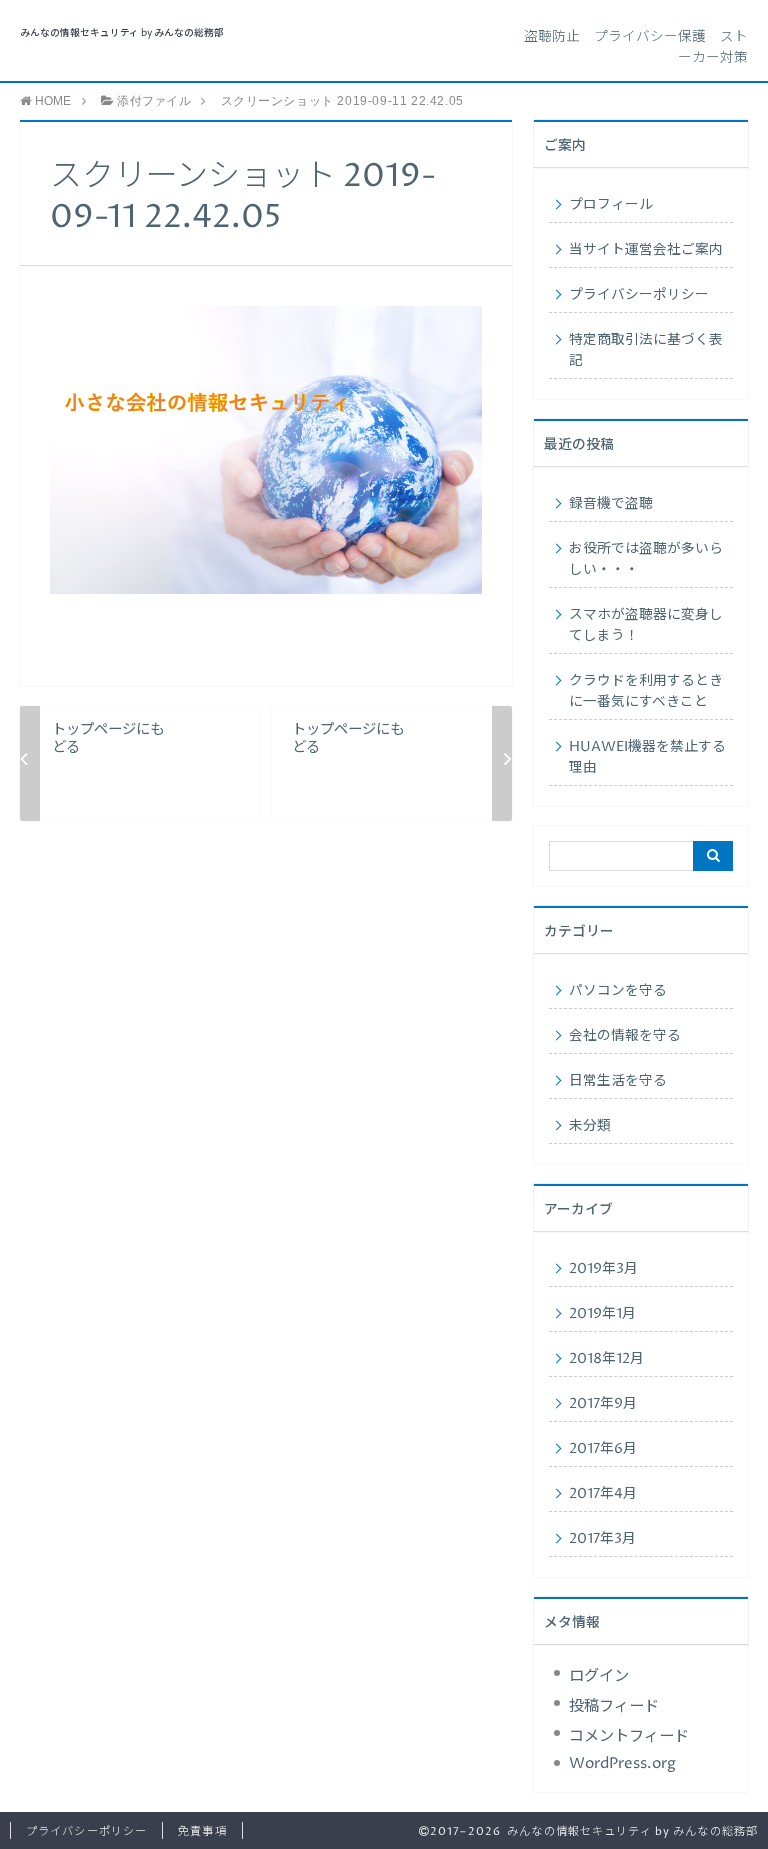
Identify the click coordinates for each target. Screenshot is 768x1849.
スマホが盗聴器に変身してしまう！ (646, 625)
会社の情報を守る (625, 1036)
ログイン (599, 1676)
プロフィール (611, 205)
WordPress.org (622, 1763)
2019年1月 (602, 1314)
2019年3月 (603, 1269)
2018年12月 (606, 1359)
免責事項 (202, 1831)
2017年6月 (603, 1449)
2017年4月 (603, 1494)
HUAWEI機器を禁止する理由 (647, 757)
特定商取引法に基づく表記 (646, 350)
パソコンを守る (618, 991)
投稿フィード (614, 1706)
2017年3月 (602, 1539)
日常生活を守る (618, 1081)
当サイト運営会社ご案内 (646, 250)
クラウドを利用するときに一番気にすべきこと (646, 691)
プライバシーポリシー (639, 295)
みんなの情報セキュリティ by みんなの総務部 (122, 33)
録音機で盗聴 (611, 504)
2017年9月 (603, 1404)
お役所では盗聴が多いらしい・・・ (646, 559)
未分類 (590, 1126)
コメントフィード (629, 1736)
